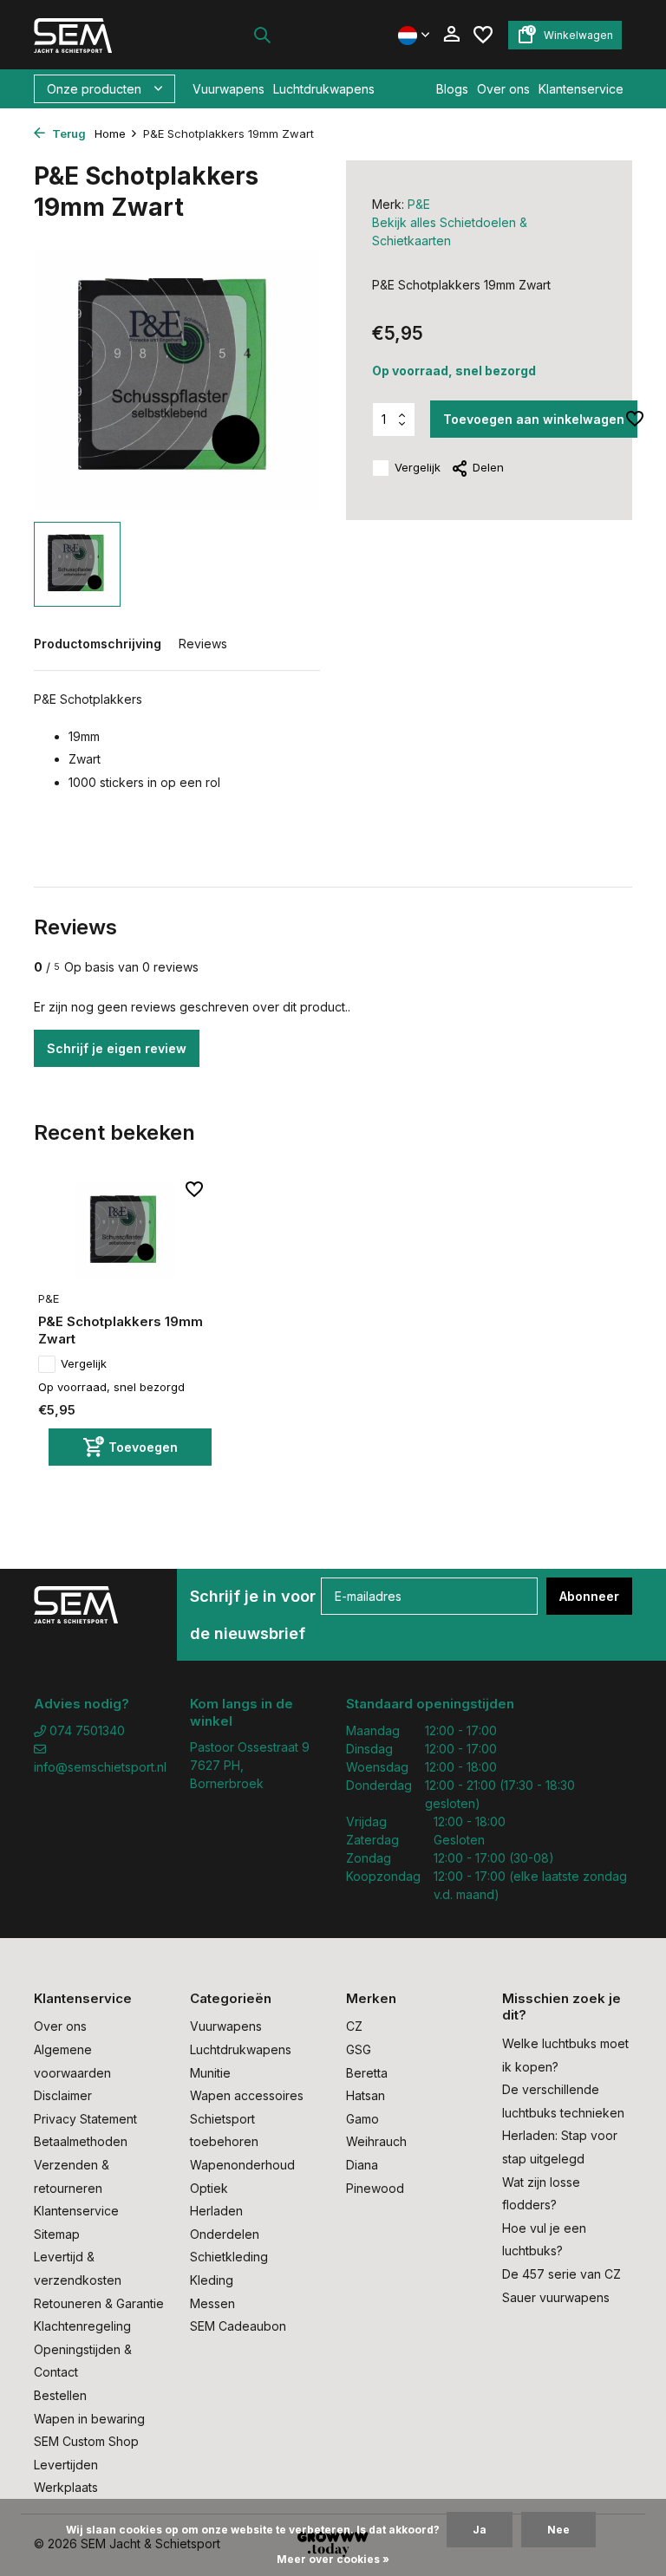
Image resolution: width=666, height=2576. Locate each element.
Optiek (209, 2188)
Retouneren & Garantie (99, 2303)
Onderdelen (225, 2234)
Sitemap (57, 2234)
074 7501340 (85, 1730)
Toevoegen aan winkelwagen (534, 419)
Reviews (203, 644)
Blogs (452, 89)
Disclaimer (63, 2095)
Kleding (212, 2280)
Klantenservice (581, 89)
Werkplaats (66, 2487)
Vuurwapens (229, 89)
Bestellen (60, 2395)
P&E (419, 204)
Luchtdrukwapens (324, 89)
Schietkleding (229, 2257)
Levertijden (66, 2465)
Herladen (216, 2211)
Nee (558, 2530)
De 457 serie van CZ (562, 2274)
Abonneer (589, 1596)
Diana (362, 2165)
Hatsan (366, 2095)
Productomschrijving (98, 644)
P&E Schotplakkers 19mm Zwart (121, 1330)
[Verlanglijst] (483, 35)
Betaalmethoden (81, 2141)
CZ (354, 2026)
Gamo (362, 2119)
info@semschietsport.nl (99, 1767)
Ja (480, 2530)
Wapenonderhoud (242, 2165)
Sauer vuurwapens (556, 2297)
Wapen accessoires (247, 2095)
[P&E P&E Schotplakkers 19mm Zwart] (125, 1231)
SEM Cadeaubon (238, 2326)
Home (110, 133)
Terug (68, 133)
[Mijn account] (451, 35)
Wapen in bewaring (89, 2419)
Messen (212, 2303)
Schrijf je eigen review (117, 1048)
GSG (359, 2049)
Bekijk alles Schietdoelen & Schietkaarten (450, 231)
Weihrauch (376, 2141)
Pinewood (375, 2188)
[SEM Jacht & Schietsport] (88, 35)
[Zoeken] (262, 35)
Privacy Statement (85, 2119)
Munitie (210, 2073)
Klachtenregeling (82, 2326)
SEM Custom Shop (86, 2441)
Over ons (503, 89)
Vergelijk (418, 467)
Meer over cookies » (333, 2559)
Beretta (367, 2073)
